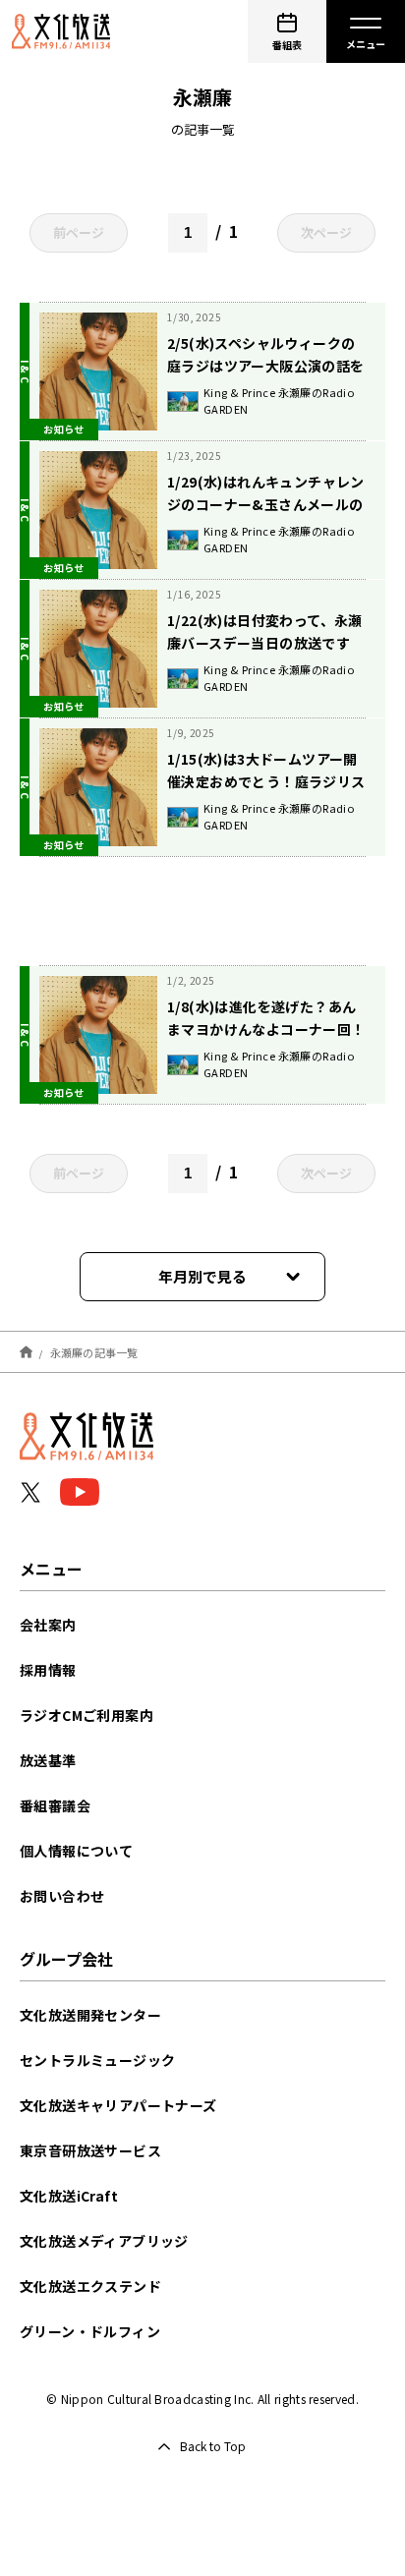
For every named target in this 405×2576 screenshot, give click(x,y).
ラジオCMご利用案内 (87, 1715)
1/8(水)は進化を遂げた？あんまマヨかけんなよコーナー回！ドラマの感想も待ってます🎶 (266, 1029)
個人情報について (76, 1851)
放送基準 (48, 1760)
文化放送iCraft (69, 2196)
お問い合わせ (62, 1896)
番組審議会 (55, 1805)
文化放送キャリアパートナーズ (118, 2105)
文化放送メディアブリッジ (104, 2241)
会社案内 (48, 1625)
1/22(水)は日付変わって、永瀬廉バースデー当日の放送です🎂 (265, 643)
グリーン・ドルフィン (90, 2331)
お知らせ (64, 429)
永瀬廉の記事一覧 (94, 1351)
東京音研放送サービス (90, 2150)
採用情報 (48, 1670)
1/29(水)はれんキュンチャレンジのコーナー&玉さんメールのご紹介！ (266, 504)
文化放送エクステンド (90, 2286)
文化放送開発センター (90, 2015)
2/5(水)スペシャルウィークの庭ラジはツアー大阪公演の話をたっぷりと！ (266, 366)
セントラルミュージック (97, 2060)
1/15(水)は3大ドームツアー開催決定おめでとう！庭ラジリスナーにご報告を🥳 (266, 781)
